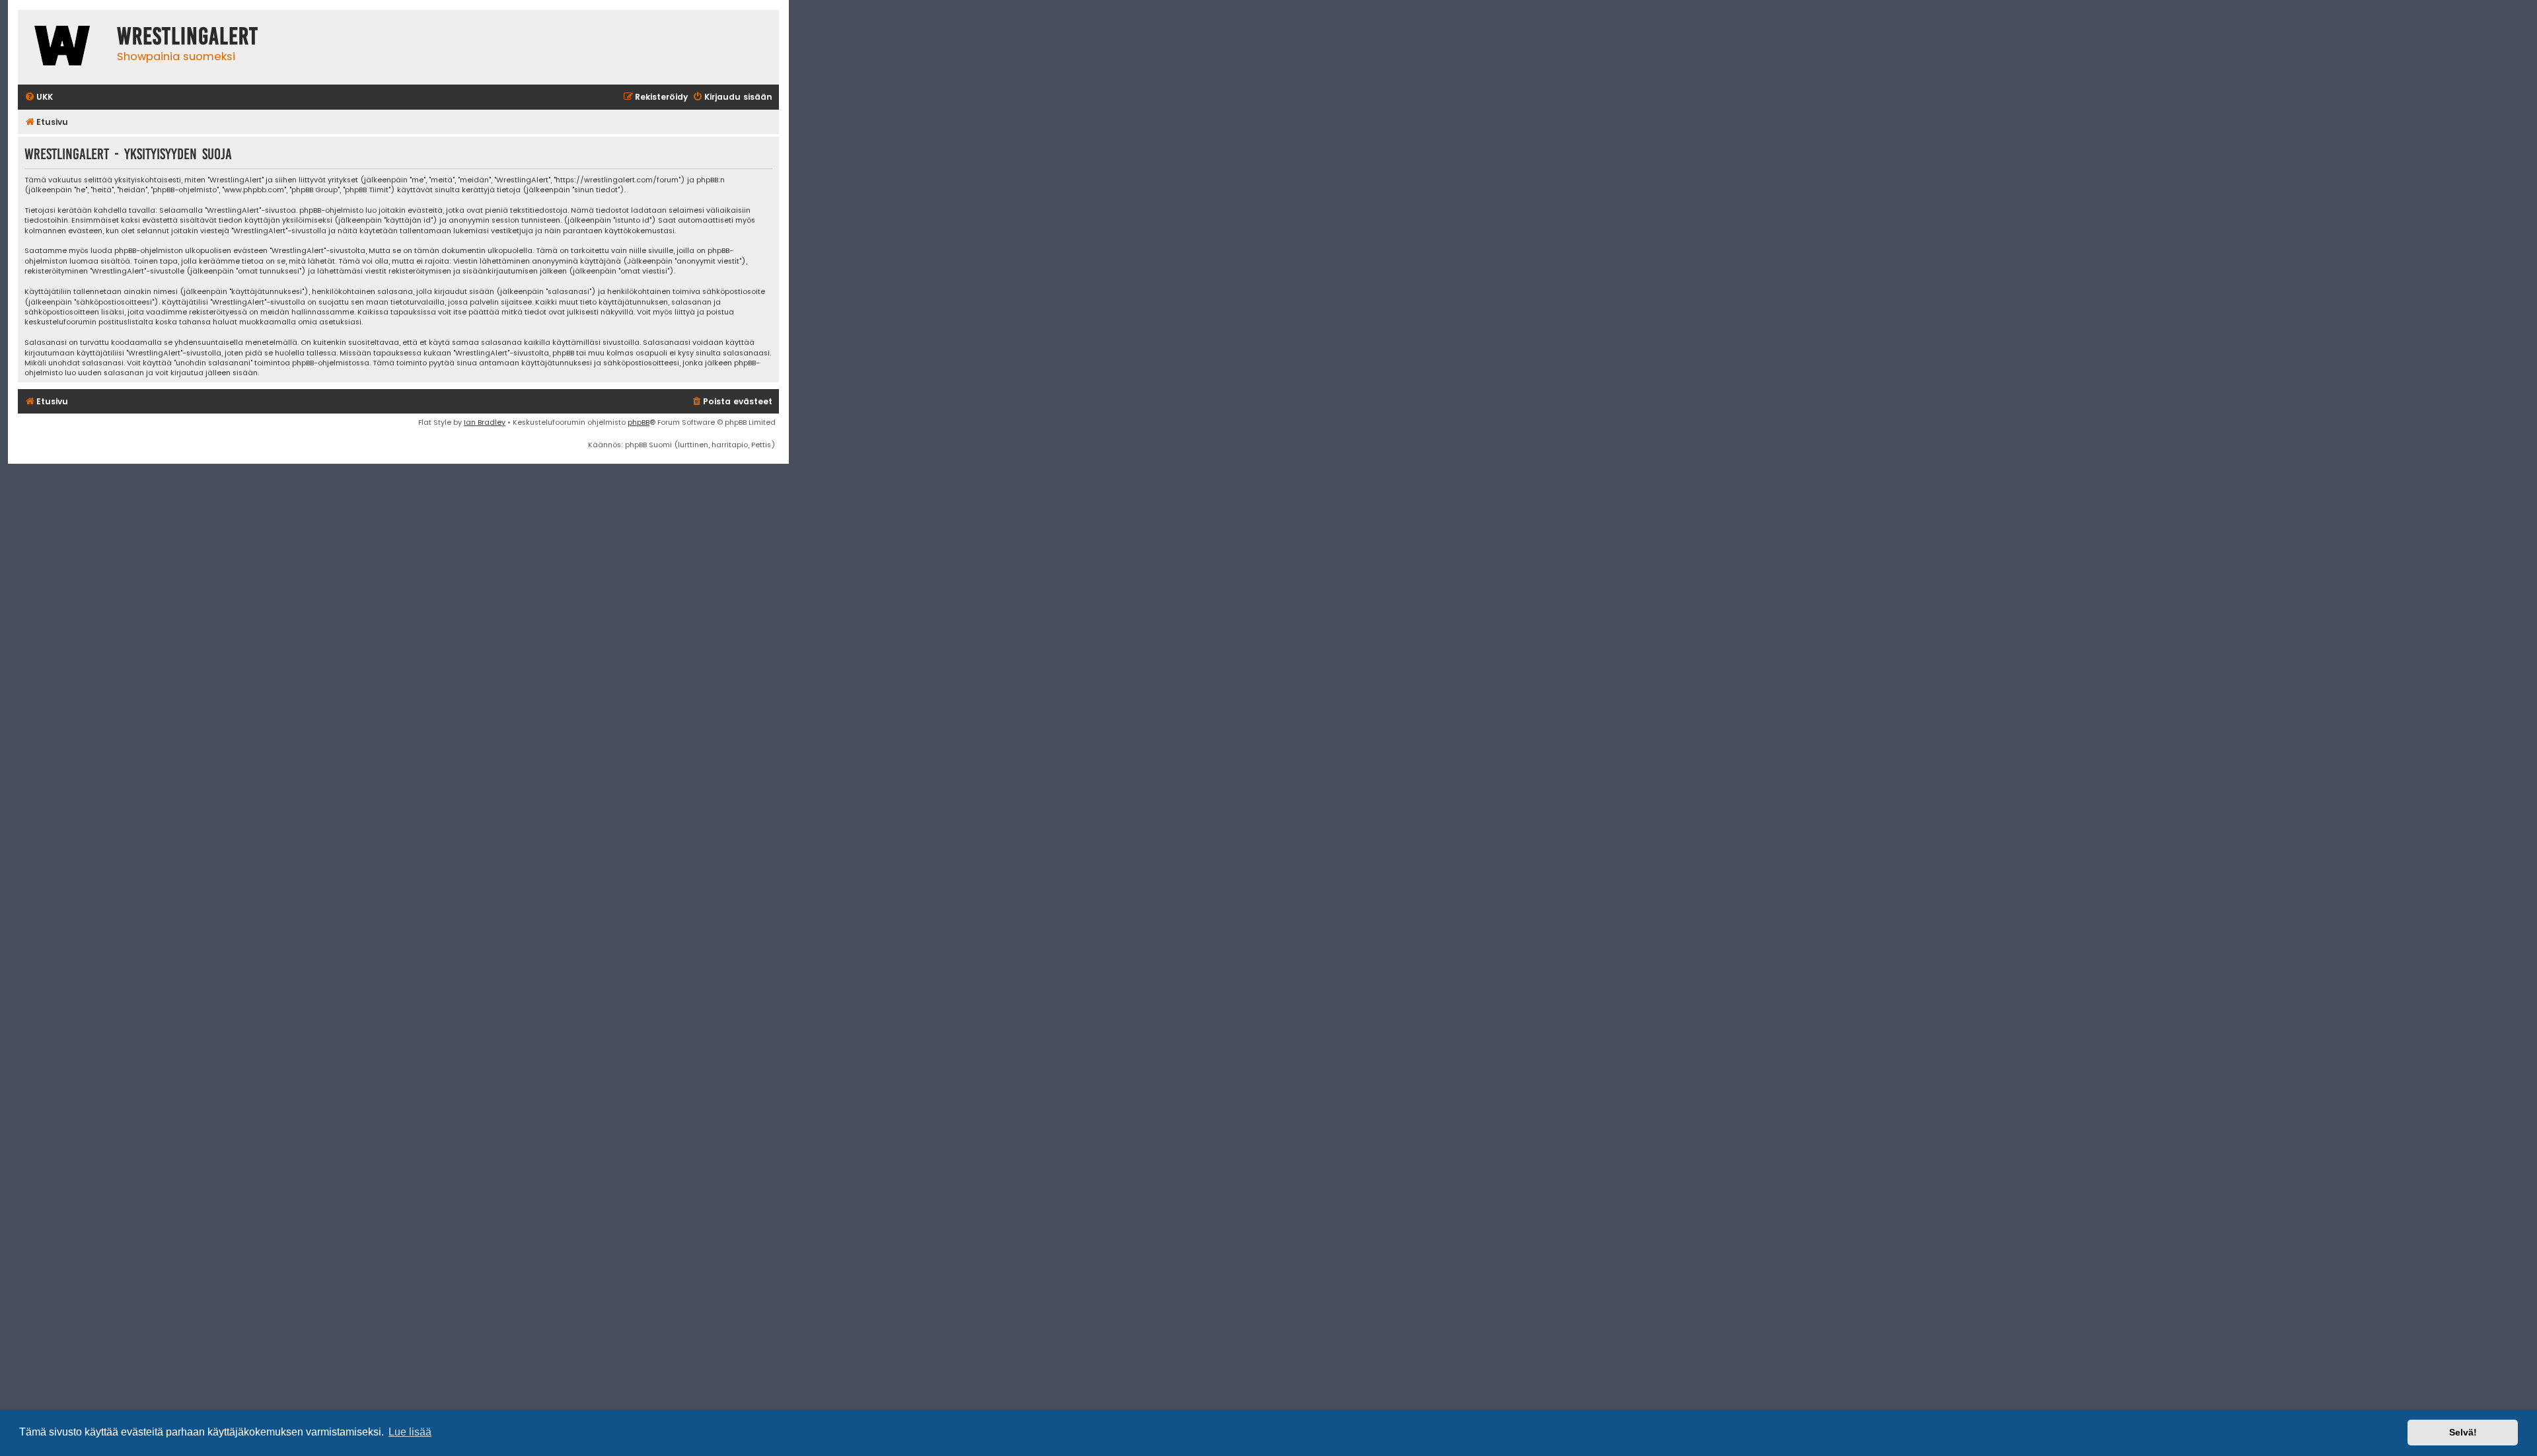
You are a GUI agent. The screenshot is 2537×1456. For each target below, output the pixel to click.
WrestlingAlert (188, 36)
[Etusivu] (64, 47)
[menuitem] (39, 97)
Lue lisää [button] (410, 1432)
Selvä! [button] (2463, 1432)
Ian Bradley (485, 422)
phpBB (639, 422)
